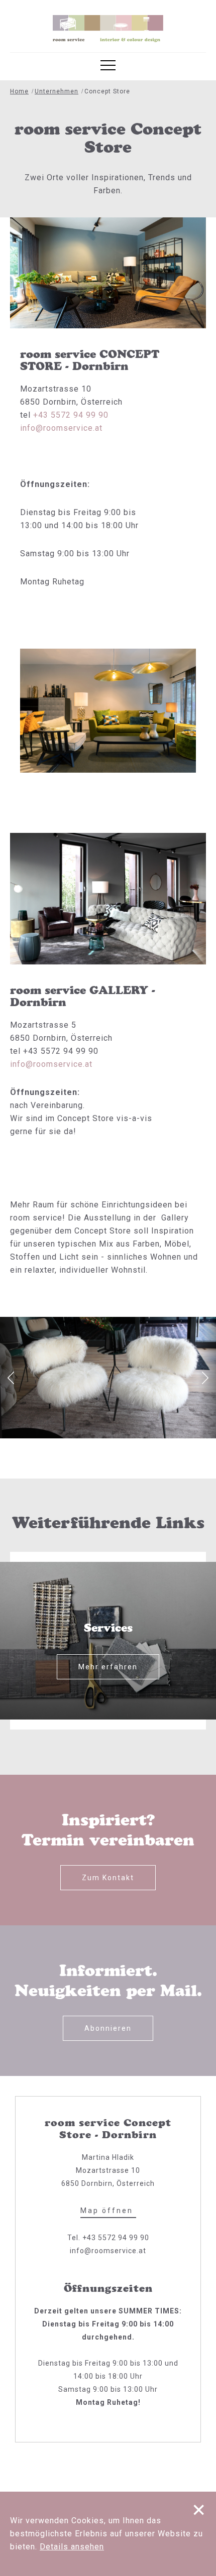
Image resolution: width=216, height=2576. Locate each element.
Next (205, 1378)
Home (19, 91)
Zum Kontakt (108, 1878)
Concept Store (107, 91)
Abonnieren (108, 2028)
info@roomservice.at (61, 428)
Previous (11, 1378)
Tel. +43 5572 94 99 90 (108, 2238)
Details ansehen (72, 2547)
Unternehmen (57, 91)
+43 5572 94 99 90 (71, 415)
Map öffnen (108, 2211)
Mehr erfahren (108, 1667)
